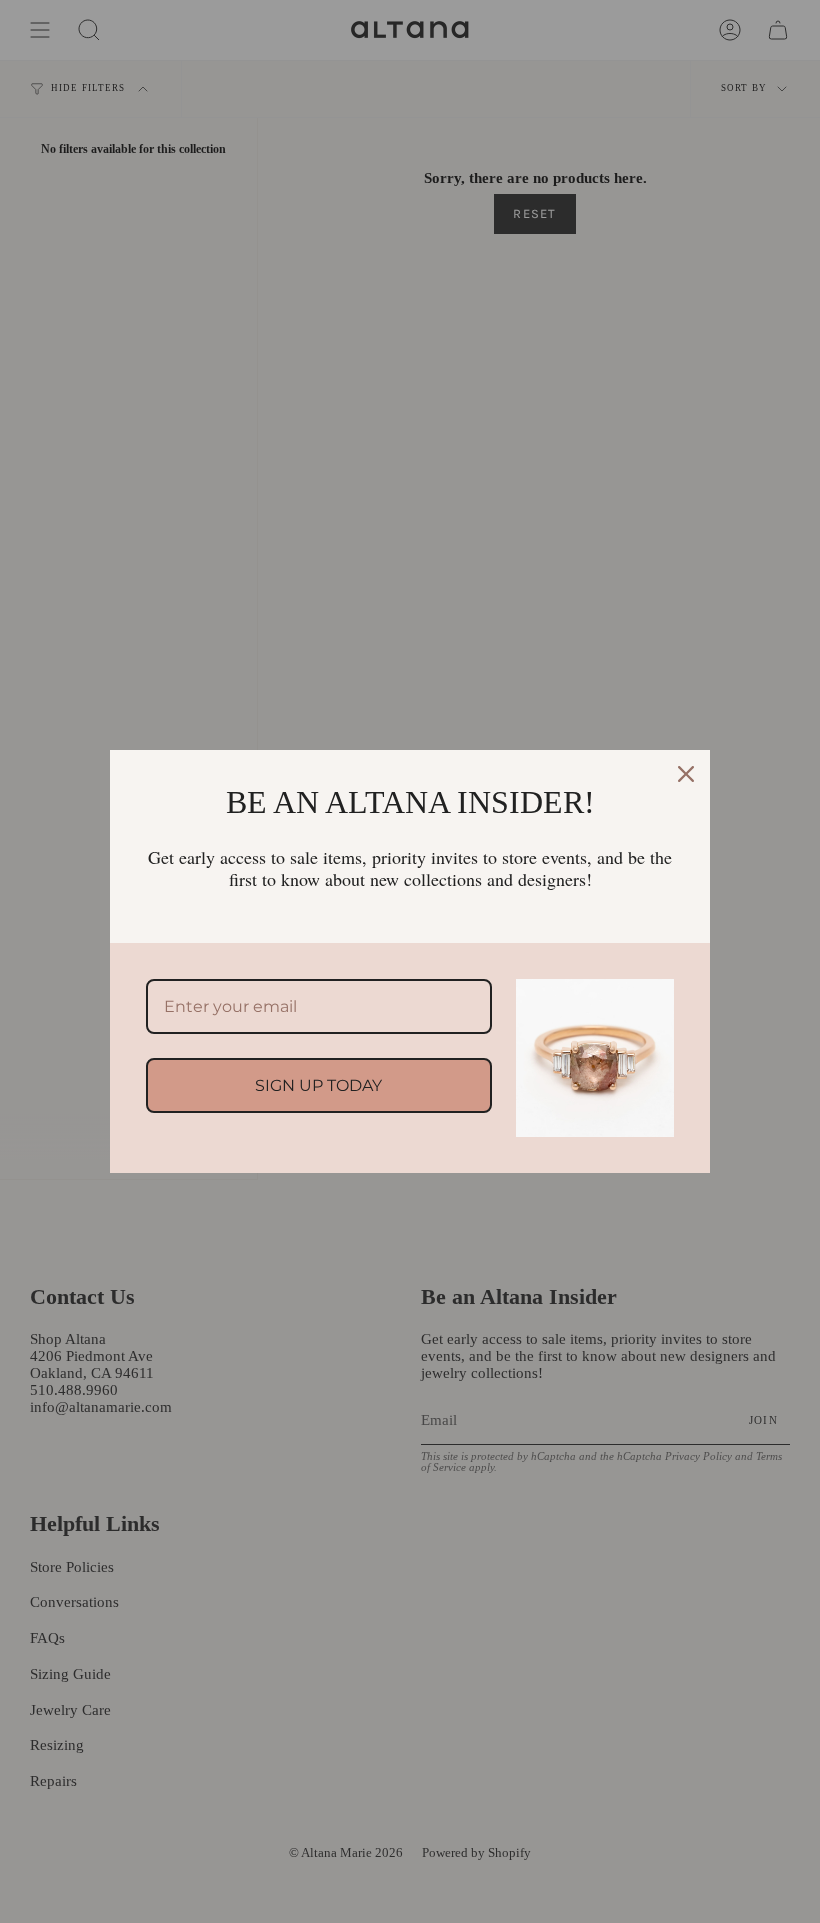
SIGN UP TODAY (318, 1085)
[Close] (686, 774)
